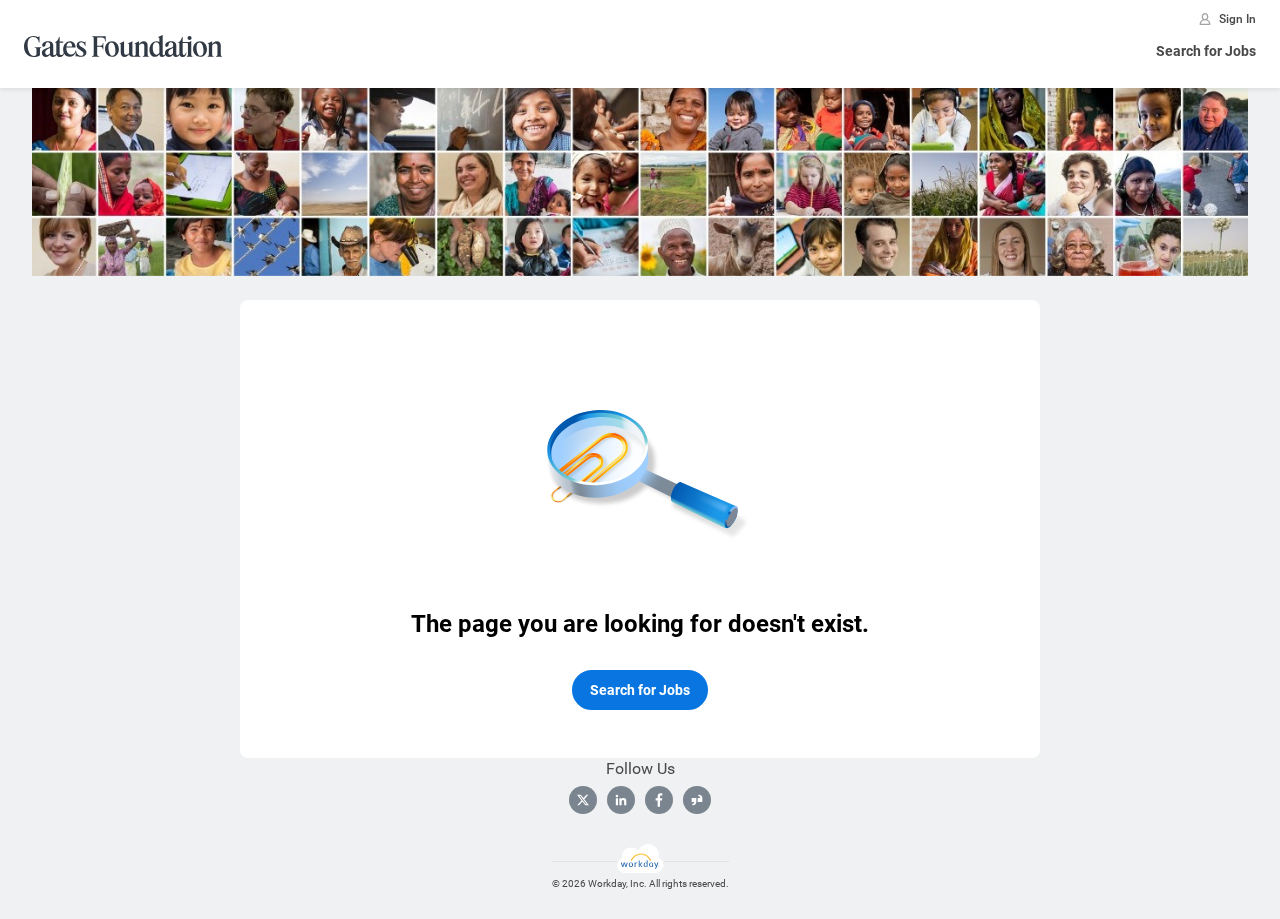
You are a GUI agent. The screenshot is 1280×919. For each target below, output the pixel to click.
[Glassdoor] (697, 800)
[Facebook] (659, 800)
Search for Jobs (1206, 51)
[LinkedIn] (621, 800)
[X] (583, 800)
